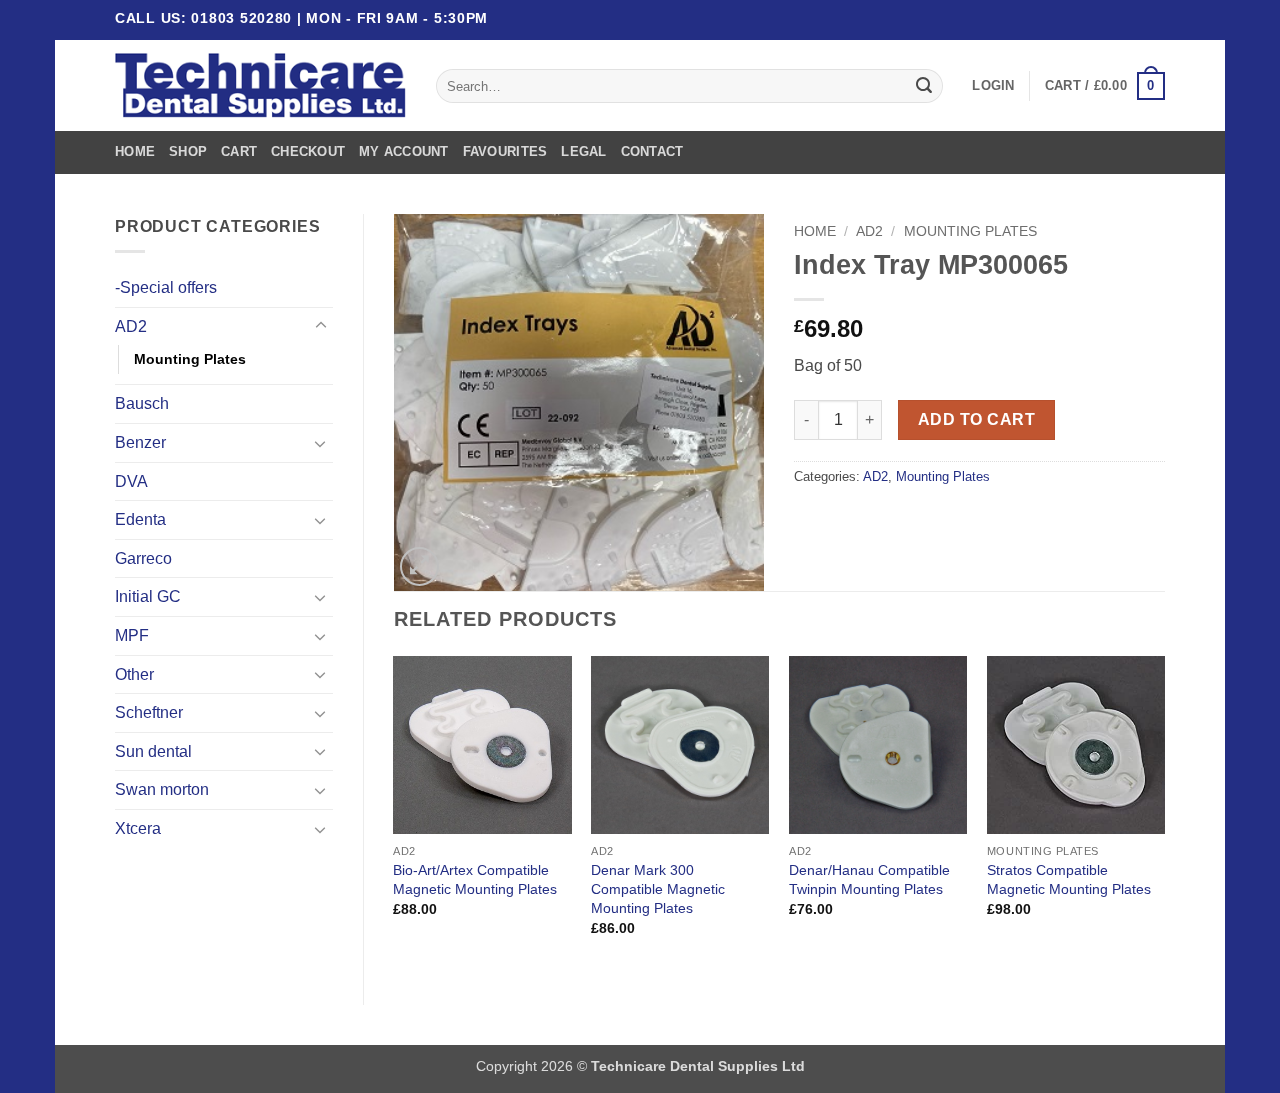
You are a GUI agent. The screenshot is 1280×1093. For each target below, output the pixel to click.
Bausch (142, 403)
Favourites (505, 151)
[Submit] (924, 86)
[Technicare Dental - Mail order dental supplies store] (260, 86)
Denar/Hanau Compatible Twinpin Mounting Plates (869, 879)
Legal (583, 151)
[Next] (1164, 813)
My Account (404, 151)
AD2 (131, 326)
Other (134, 674)
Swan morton (162, 789)
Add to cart (976, 419)
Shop (188, 151)
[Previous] (395, 813)
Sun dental (153, 751)
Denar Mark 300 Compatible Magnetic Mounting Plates (658, 888)
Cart (239, 151)
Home (135, 151)
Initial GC (148, 596)
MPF (132, 635)
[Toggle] (321, 326)
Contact (652, 151)
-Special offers (166, 287)
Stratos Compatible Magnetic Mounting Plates (1069, 879)
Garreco (143, 558)
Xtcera (138, 828)
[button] (993, 86)
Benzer (140, 442)
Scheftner (149, 712)
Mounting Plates (190, 359)
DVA (131, 481)
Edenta (140, 519)
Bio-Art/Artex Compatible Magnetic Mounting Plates (475, 879)
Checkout (308, 151)
